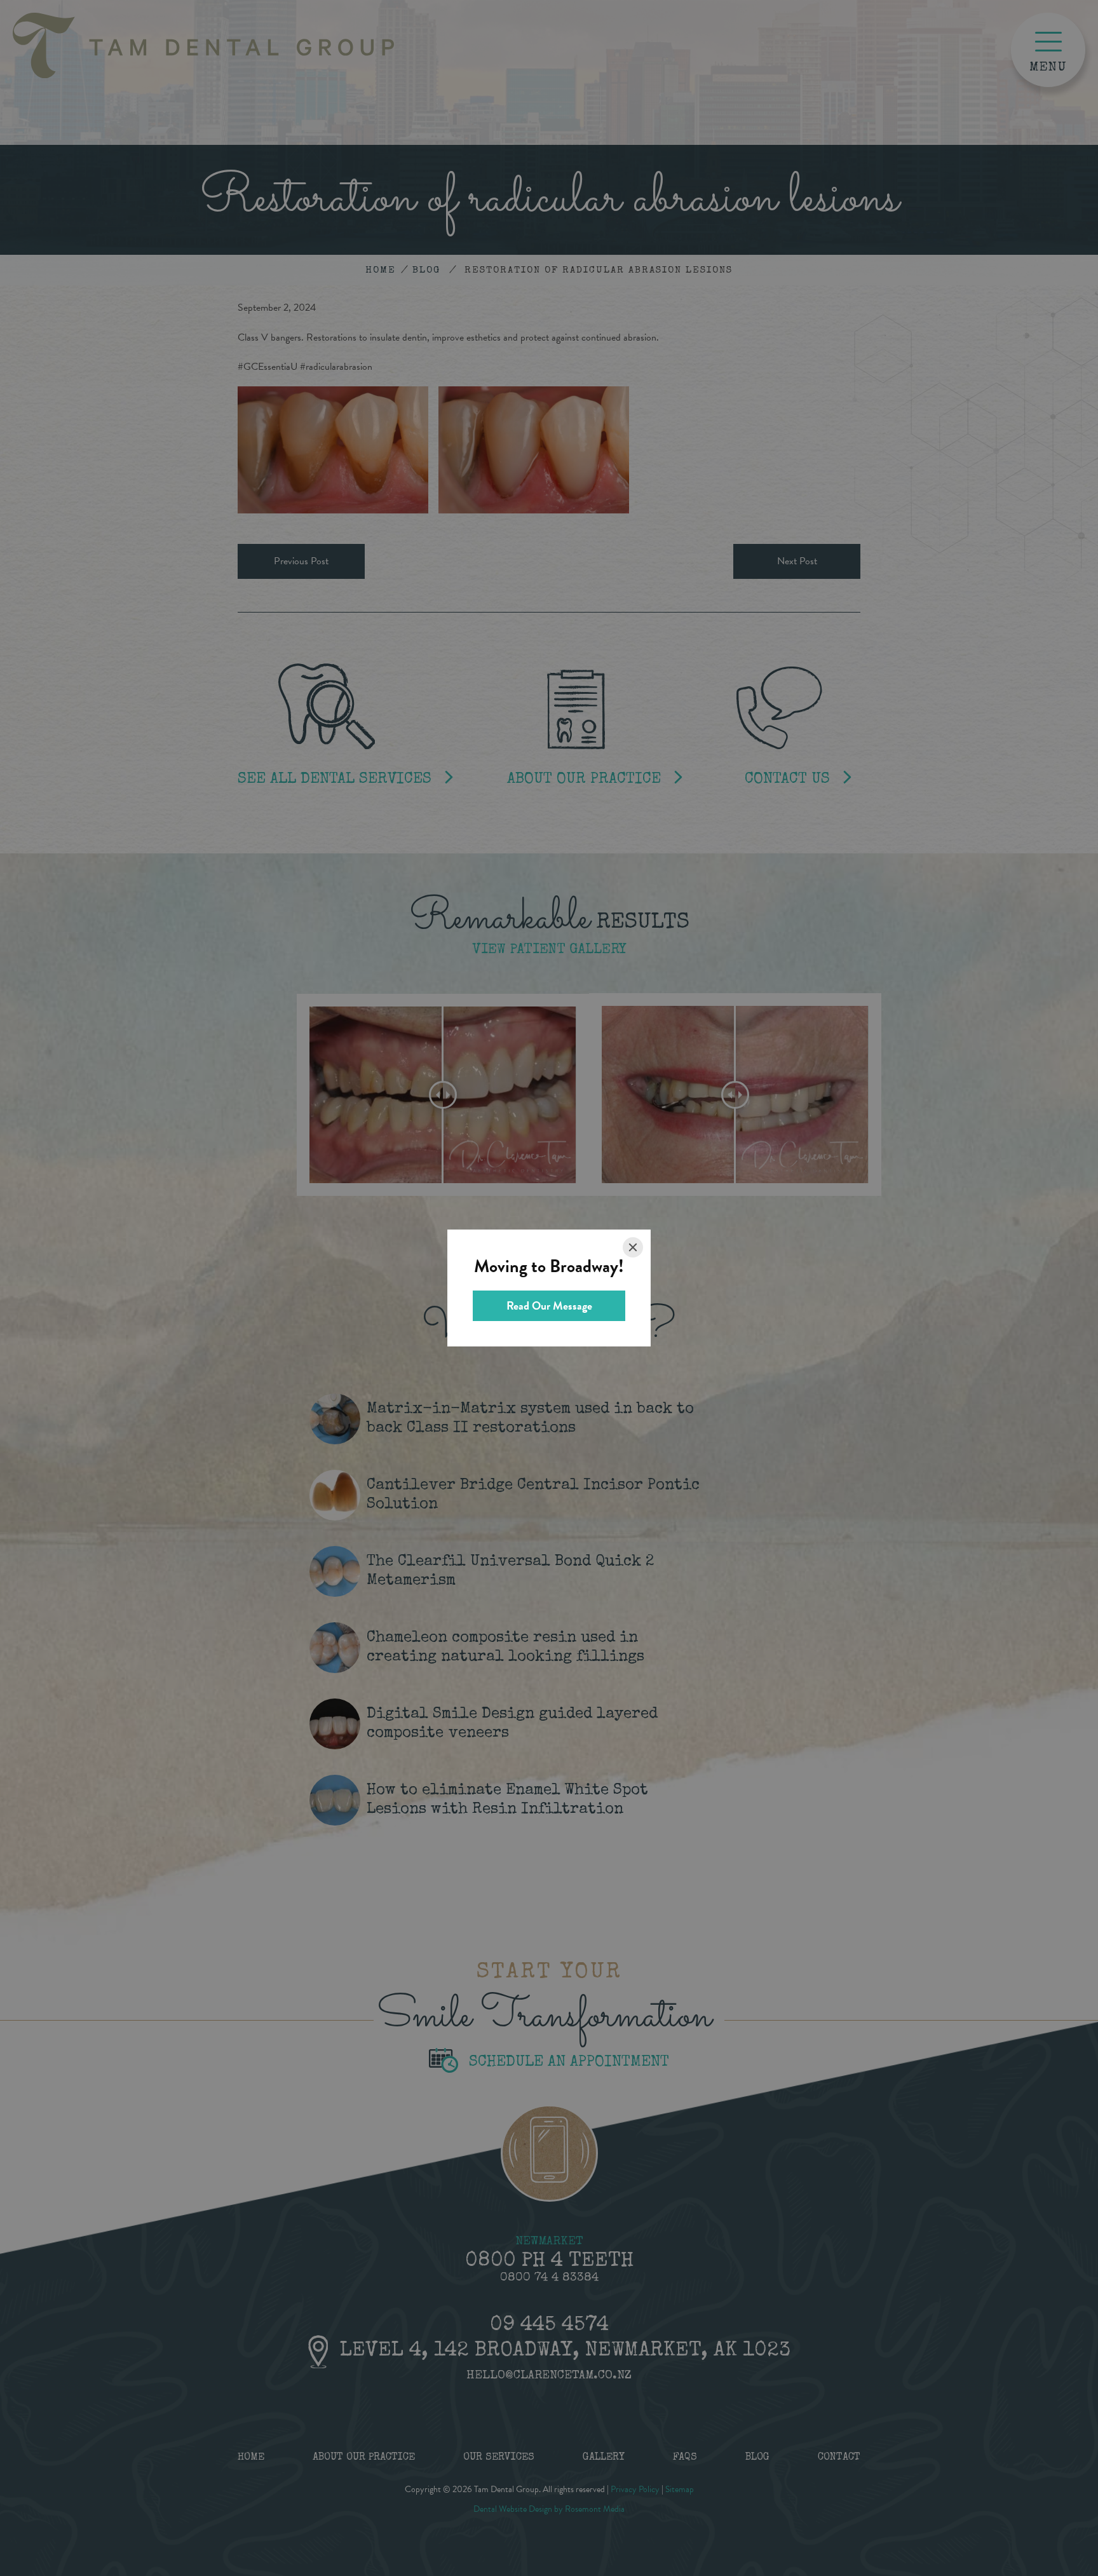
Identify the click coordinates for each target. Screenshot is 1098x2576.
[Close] (633, 1247)
